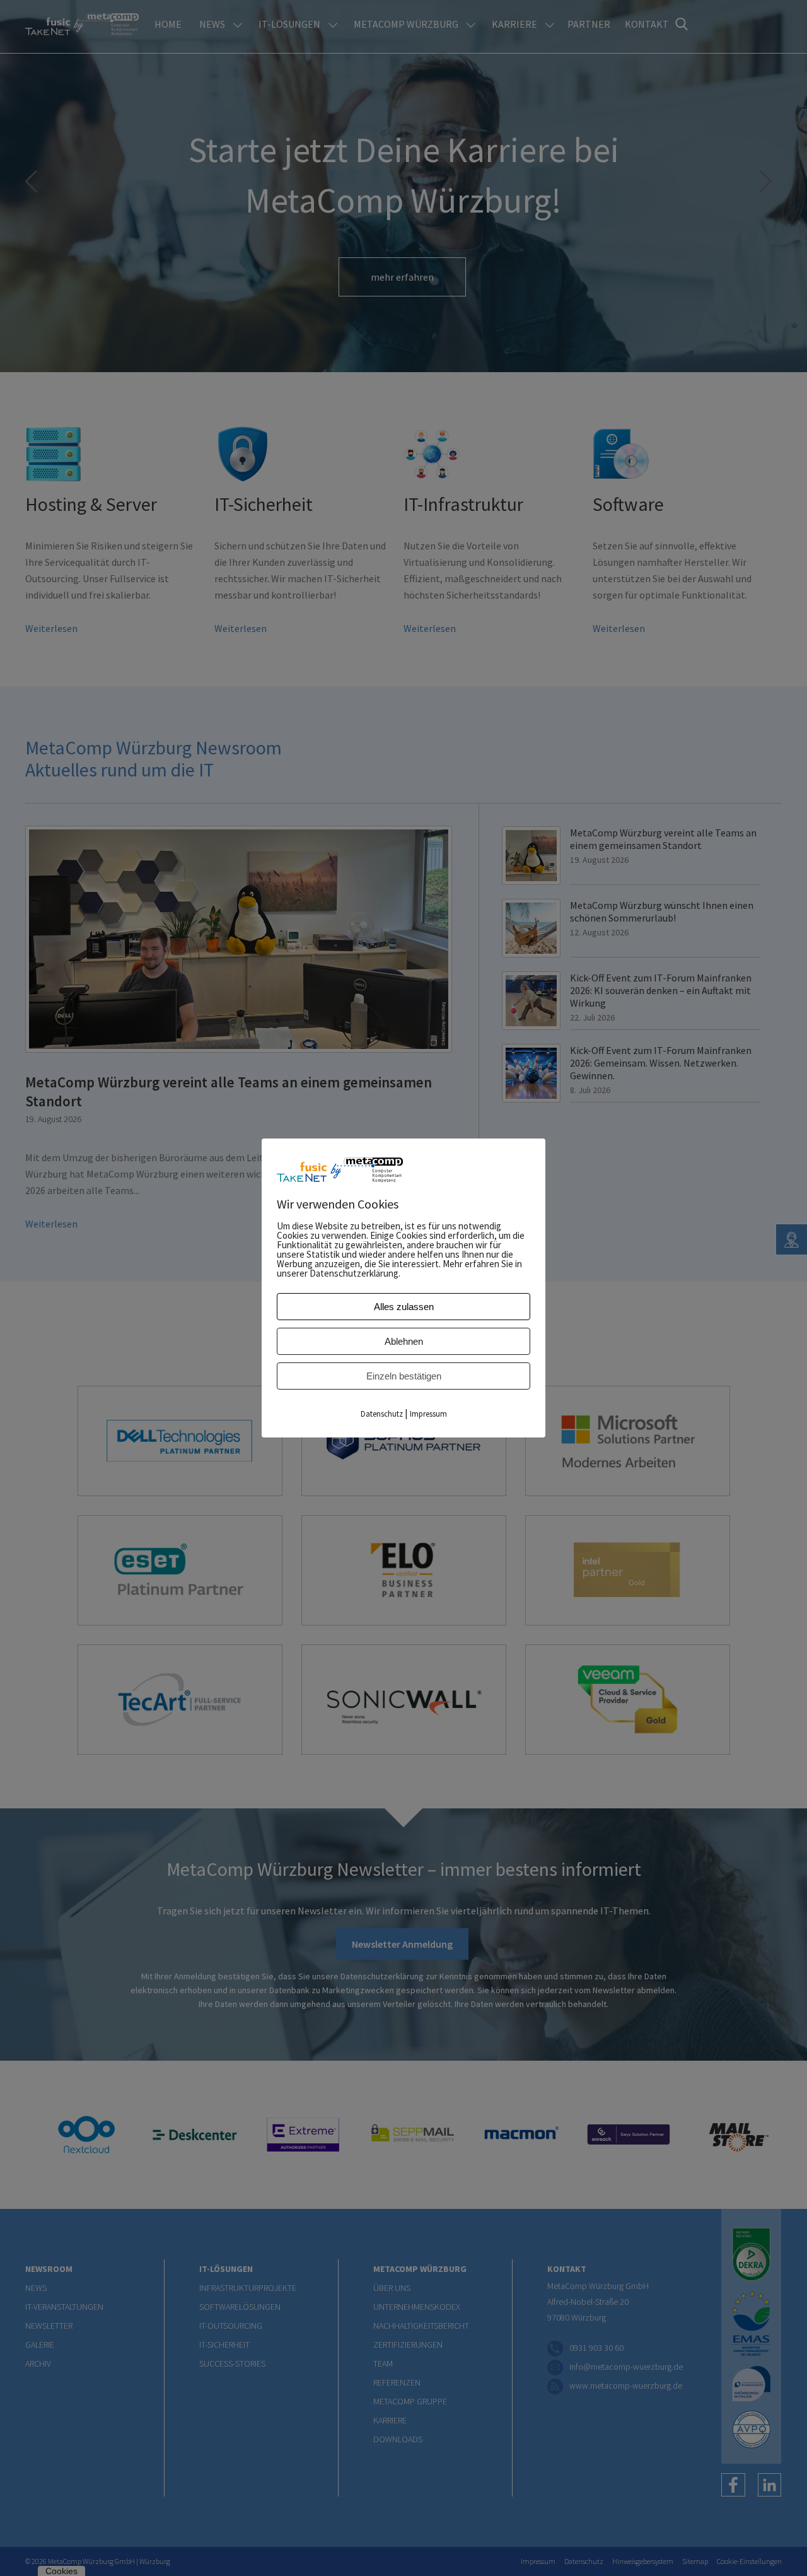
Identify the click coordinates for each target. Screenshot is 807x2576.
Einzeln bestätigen (404, 1376)
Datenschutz (382, 1414)
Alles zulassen (404, 1307)
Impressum (428, 1414)
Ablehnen (404, 1341)
